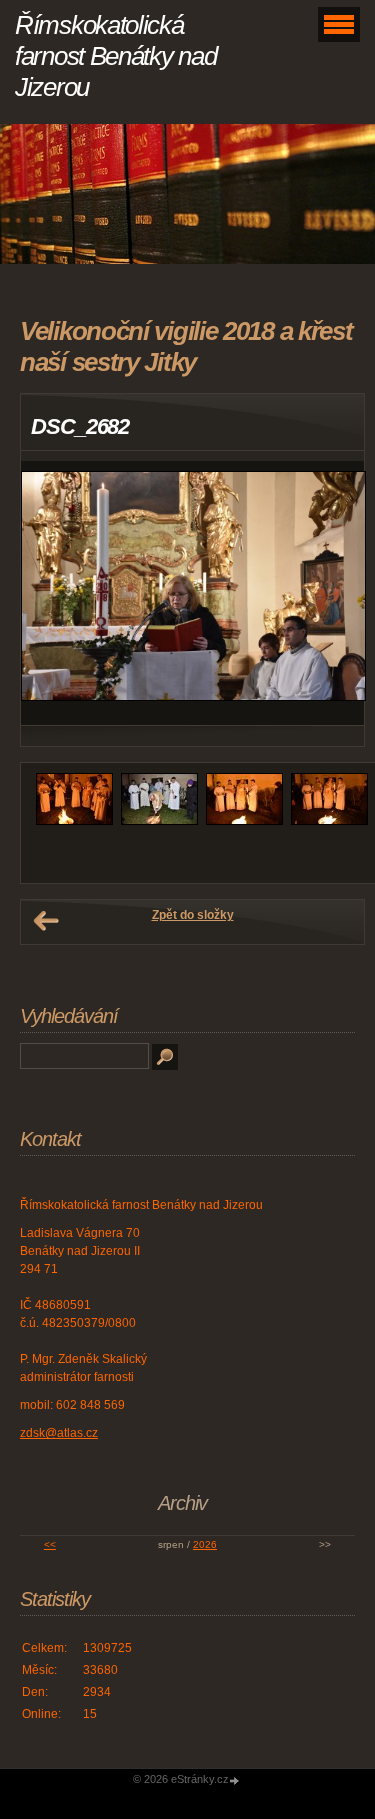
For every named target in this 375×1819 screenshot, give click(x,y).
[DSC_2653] (329, 821)
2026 (205, 1544)
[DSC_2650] (244, 821)
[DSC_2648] (159, 821)
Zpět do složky (193, 915)
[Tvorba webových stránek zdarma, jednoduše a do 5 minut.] (236, 1780)
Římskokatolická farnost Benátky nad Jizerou (115, 56)
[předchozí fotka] (53, 593)
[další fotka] (331, 593)
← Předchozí (46, 921)
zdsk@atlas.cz (59, 1433)
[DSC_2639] (74, 821)
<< (50, 1544)
